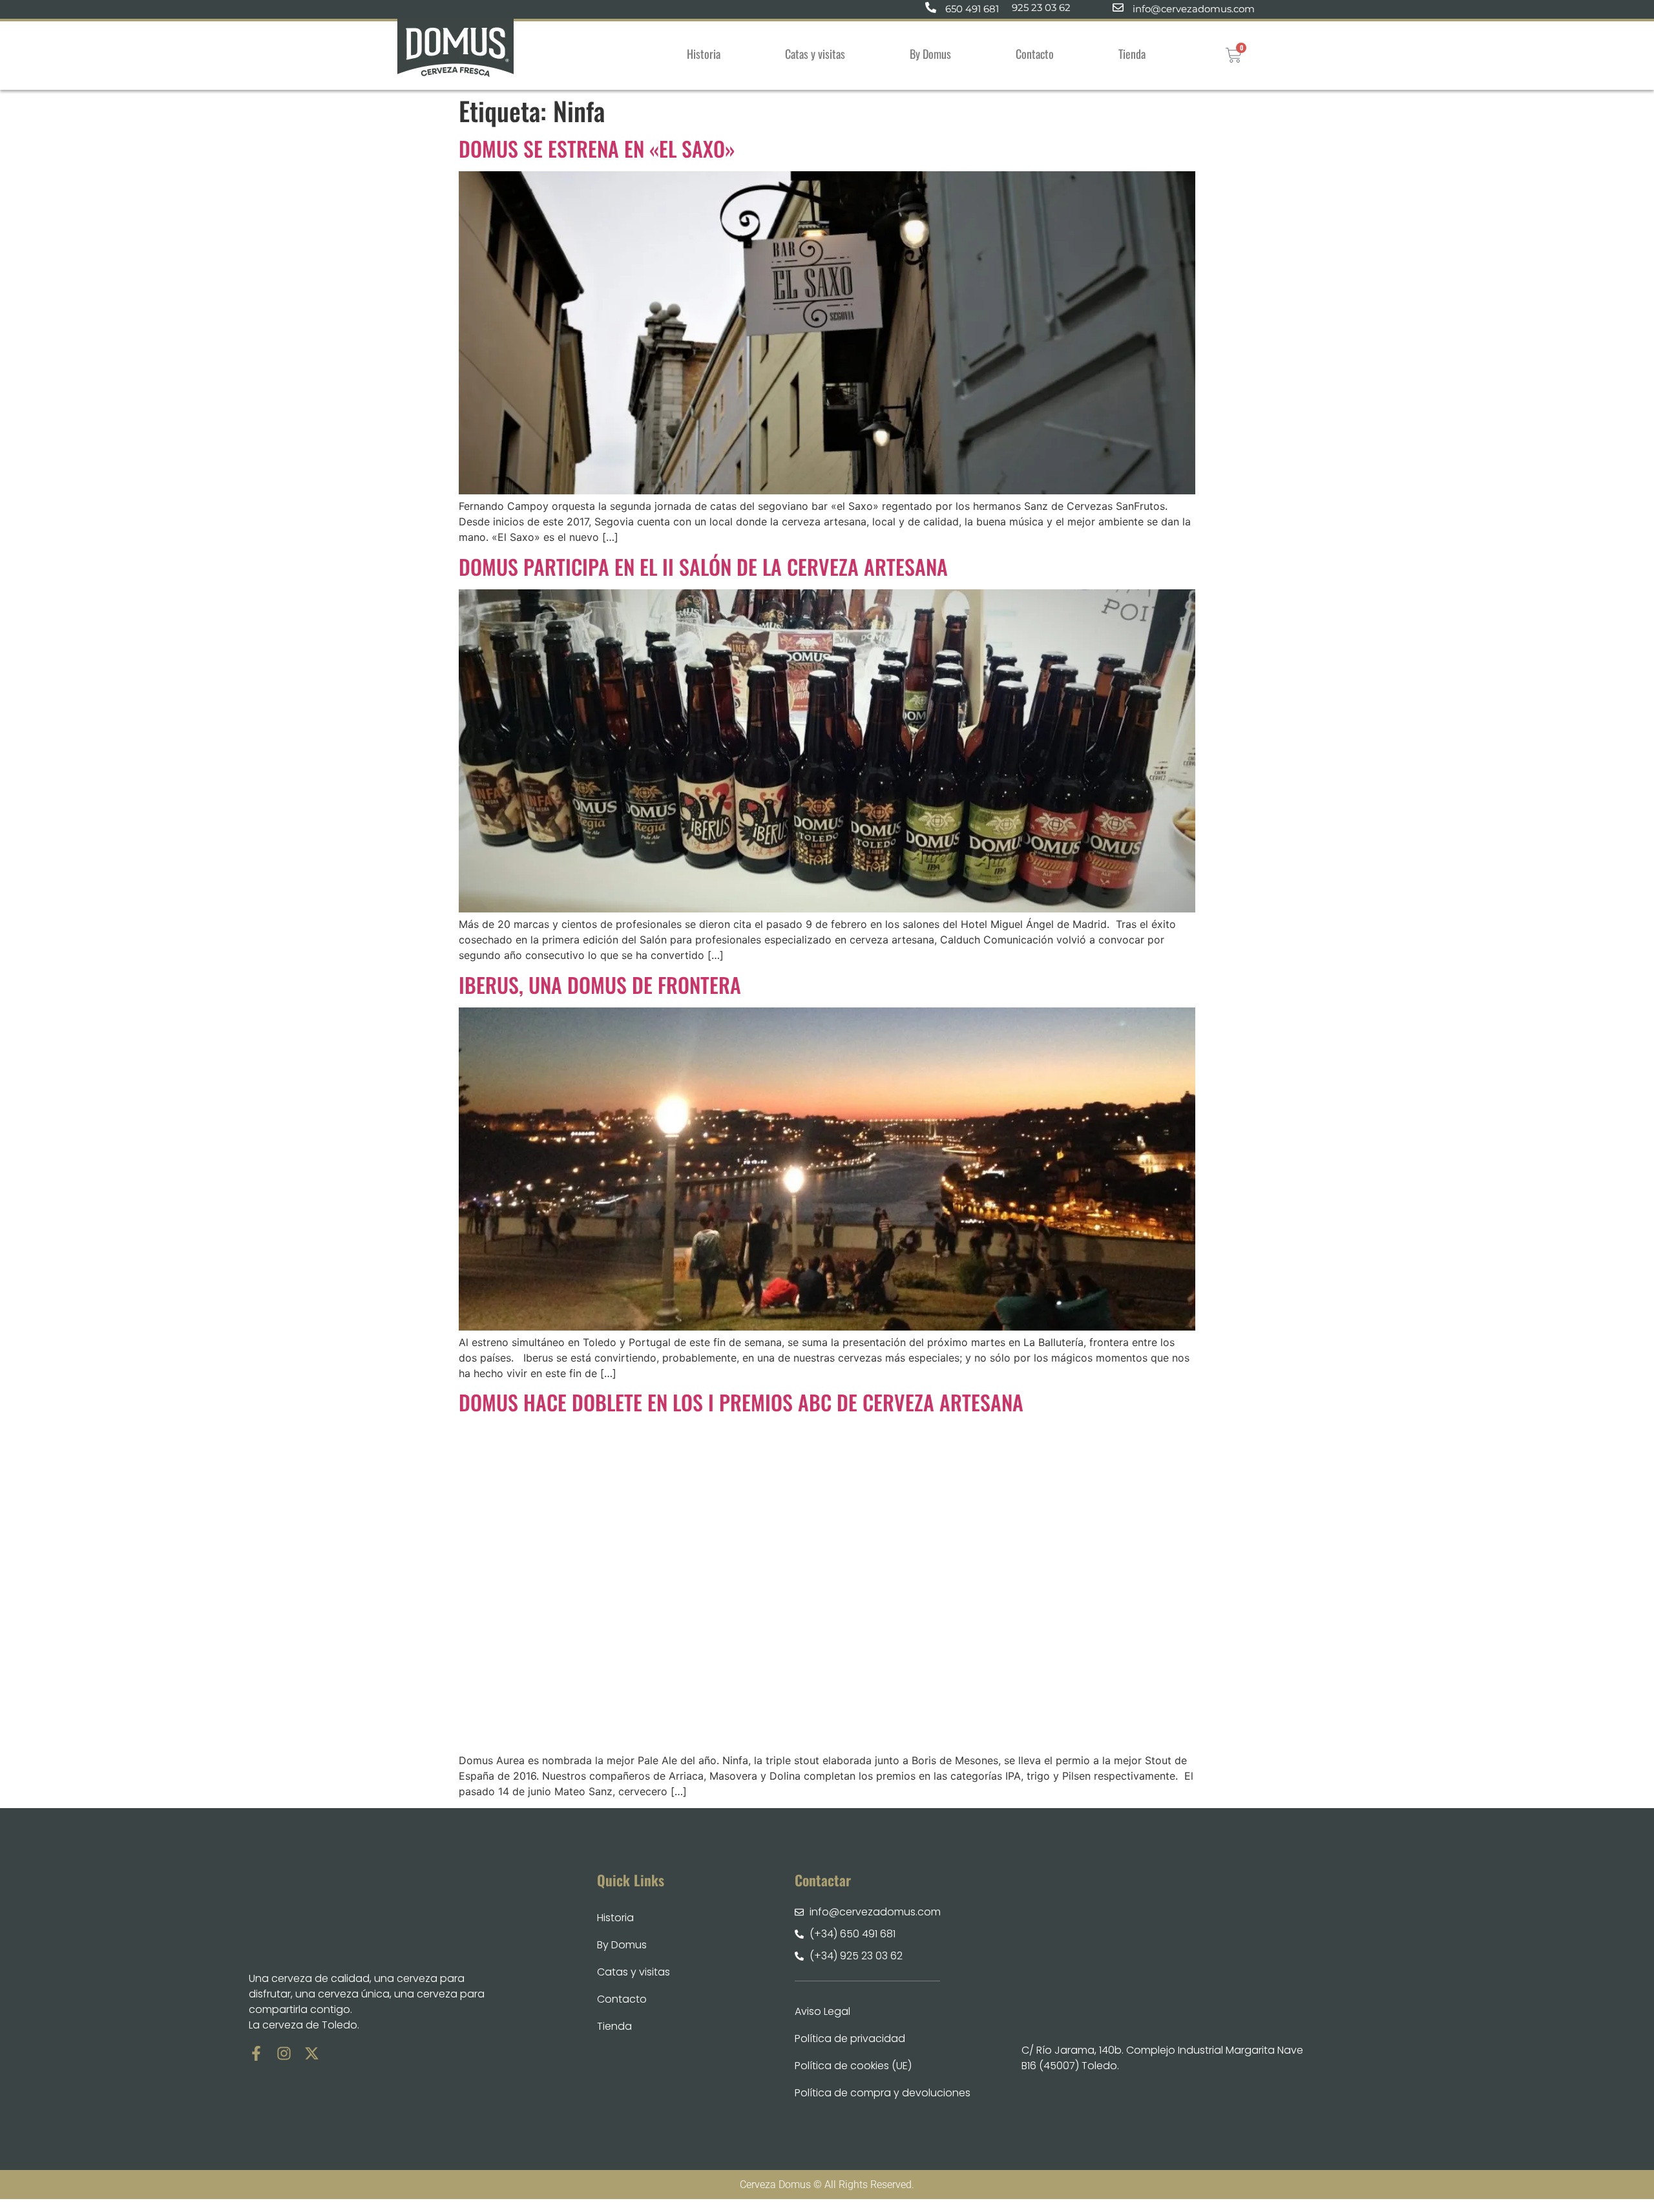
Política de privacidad (850, 2038)
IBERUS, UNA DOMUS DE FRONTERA (600, 985)
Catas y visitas (815, 54)
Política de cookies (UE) (853, 2066)
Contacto (1035, 54)
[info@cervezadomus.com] (1118, 7)
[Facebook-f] (256, 2053)
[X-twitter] (312, 2053)
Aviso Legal (822, 2011)
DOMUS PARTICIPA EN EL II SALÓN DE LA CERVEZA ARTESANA (703, 566)
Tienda (1132, 54)
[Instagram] (284, 2053)
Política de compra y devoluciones (883, 2093)
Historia (704, 54)
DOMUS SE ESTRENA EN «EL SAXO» (597, 148)
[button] (1135, 54)
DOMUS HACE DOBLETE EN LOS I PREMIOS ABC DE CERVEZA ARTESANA (741, 1402)
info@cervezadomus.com (1194, 9)
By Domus (930, 54)
